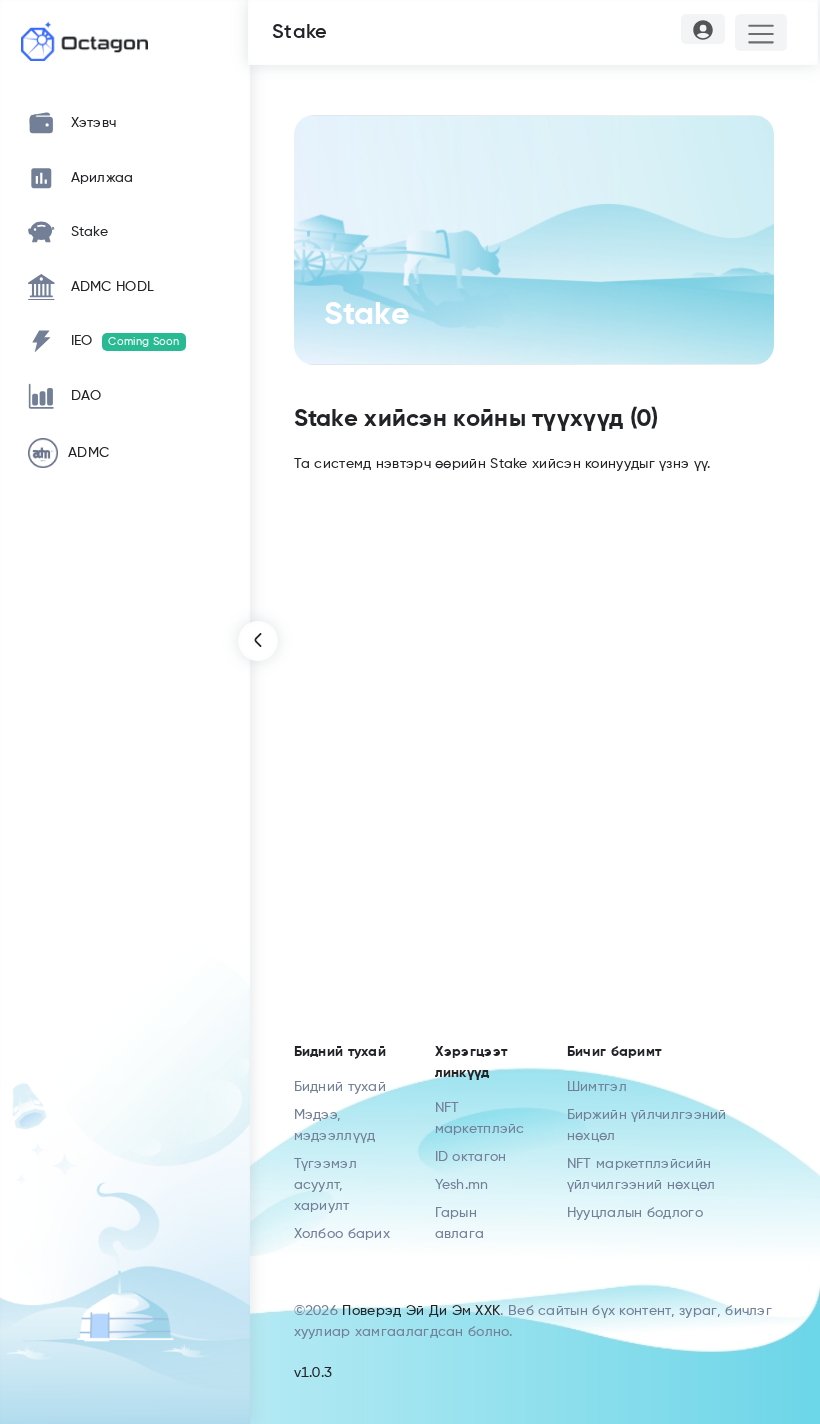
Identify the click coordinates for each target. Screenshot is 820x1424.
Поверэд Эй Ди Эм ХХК (421, 1311)
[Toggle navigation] (761, 32)
